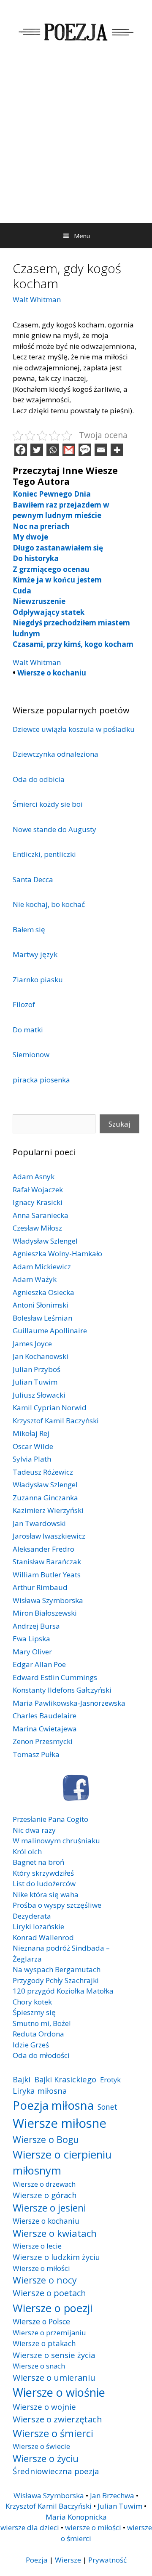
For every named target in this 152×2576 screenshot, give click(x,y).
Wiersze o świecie (41, 2446)
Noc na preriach (41, 526)
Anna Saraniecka (41, 1215)
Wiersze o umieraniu (54, 2378)
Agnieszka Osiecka (43, 1292)
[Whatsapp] (53, 450)
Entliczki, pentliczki (44, 854)
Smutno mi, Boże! (42, 2023)
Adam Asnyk (34, 1176)
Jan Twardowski (39, 1523)
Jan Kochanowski (41, 1356)
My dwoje (30, 537)
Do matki (28, 1030)
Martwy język (35, 954)
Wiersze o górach (45, 2195)
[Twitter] (37, 450)
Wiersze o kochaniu (52, 673)
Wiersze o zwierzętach (57, 2419)
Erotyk (110, 2080)
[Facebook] (21, 450)
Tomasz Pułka (36, 1754)
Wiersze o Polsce (41, 2321)
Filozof (24, 1004)
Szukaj (119, 1124)
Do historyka (36, 558)
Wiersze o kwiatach (55, 2233)
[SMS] (85, 450)
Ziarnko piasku (38, 980)
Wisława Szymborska (48, 1600)
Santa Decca (33, 879)
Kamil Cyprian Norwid (50, 1408)
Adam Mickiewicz (42, 1267)
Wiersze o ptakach (44, 2343)
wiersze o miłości (93, 2527)
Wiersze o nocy (45, 2280)
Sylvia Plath (32, 1459)
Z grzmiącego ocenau (51, 569)
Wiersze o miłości (41, 2268)
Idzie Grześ (31, 2045)
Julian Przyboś (37, 1369)
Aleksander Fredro (43, 1549)
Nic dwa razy (34, 1830)
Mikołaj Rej (31, 1433)
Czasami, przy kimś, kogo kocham (73, 644)
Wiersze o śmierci (53, 2433)
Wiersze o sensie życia (54, 2355)
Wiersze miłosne (60, 2123)
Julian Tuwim (35, 1382)
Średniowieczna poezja (56, 2471)
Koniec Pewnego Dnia (52, 494)
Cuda (22, 591)
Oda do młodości (41, 2055)
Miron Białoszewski (45, 1613)
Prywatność (107, 2560)
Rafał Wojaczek (38, 1190)
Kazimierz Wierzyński (48, 1510)
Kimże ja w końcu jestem (57, 580)
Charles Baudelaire (45, 1716)
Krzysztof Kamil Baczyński (56, 1421)
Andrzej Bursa (36, 1626)
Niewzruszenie (39, 601)
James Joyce (32, 1344)
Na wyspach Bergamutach (57, 1969)
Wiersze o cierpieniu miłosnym (62, 2162)
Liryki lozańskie (38, 1926)
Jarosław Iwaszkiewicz (49, 1536)
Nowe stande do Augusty (54, 829)
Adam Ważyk (35, 1279)
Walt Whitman (37, 299)
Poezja (37, 2560)
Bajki (22, 2079)
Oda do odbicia (39, 779)
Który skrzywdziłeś (43, 1873)
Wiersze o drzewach (44, 2184)
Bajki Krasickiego (65, 2079)
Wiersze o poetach (49, 2293)
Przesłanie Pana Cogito (50, 1819)
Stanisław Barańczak (47, 1562)
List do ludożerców (44, 1883)
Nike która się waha (46, 1894)
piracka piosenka (41, 1080)
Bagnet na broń (38, 1862)
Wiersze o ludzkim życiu (56, 2257)
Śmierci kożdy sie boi (48, 804)
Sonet (107, 2107)
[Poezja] (76, 31)
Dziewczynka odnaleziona (56, 754)
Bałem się (29, 929)
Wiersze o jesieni (49, 2208)
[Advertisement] (76, 143)
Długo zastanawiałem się (58, 548)
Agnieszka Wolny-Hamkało (57, 1253)
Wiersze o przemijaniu (49, 2333)
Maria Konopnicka (76, 2517)
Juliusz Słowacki (39, 1395)
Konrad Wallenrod (43, 1937)
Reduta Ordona (38, 2034)
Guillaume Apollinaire (50, 1331)
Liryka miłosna (40, 2091)
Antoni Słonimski (41, 1305)
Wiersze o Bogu (46, 2139)
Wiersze (68, 2560)
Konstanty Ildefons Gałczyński (62, 1690)
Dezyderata (32, 1916)
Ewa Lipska (31, 1639)
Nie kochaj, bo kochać (49, 904)
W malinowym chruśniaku (56, 1841)
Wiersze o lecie (37, 2246)
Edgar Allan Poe (39, 1664)
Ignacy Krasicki (38, 1202)
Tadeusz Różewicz (43, 1472)
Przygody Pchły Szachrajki (56, 1980)
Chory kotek (32, 2002)
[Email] (101, 450)
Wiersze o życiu (46, 2458)
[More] (117, 450)
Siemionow (31, 1054)
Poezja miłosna (53, 2105)
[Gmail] (69, 450)
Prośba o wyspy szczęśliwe (57, 1905)
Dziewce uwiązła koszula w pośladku (74, 729)
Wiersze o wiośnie (59, 2392)
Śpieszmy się (34, 2012)
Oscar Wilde (33, 1446)
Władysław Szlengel (45, 1241)
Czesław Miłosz (37, 1228)
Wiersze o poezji (53, 2308)
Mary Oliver (32, 1652)
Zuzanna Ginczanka (45, 1498)
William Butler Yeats (47, 1575)
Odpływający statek (49, 612)
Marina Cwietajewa (45, 1729)
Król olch (27, 1852)
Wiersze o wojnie (44, 2407)
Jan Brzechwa (112, 2495)
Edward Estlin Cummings (55, 1677)
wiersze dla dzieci (30, 2527)
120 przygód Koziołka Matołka (63, 1991)
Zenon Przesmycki (43, 1741)
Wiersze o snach (39, 2366)
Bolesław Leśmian (42, 1318)
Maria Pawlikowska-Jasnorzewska (69, 1703)
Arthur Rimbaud (40, 1587)
